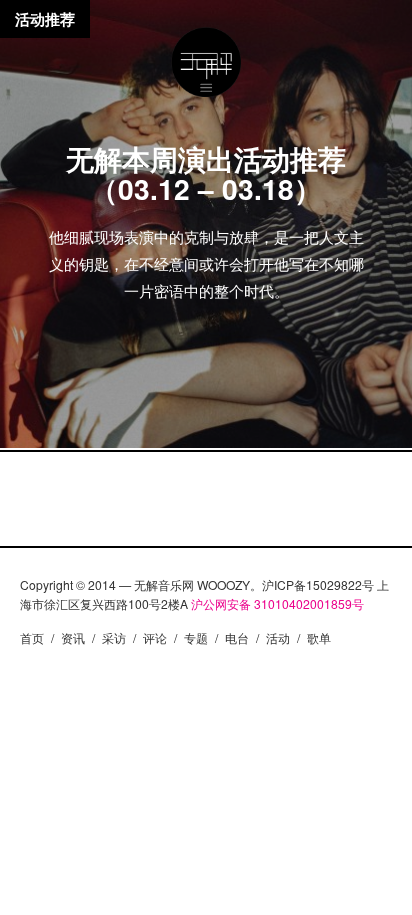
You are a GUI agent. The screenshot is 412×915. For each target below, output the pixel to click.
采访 (114, 637)
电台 (237, 637)
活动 (278, 637)
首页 (32, 637)
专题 (196, 637)
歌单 (319, 637)
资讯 (73, 637)
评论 (155, 637)
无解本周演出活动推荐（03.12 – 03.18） (206, 173)
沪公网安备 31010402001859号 (277, 603)
